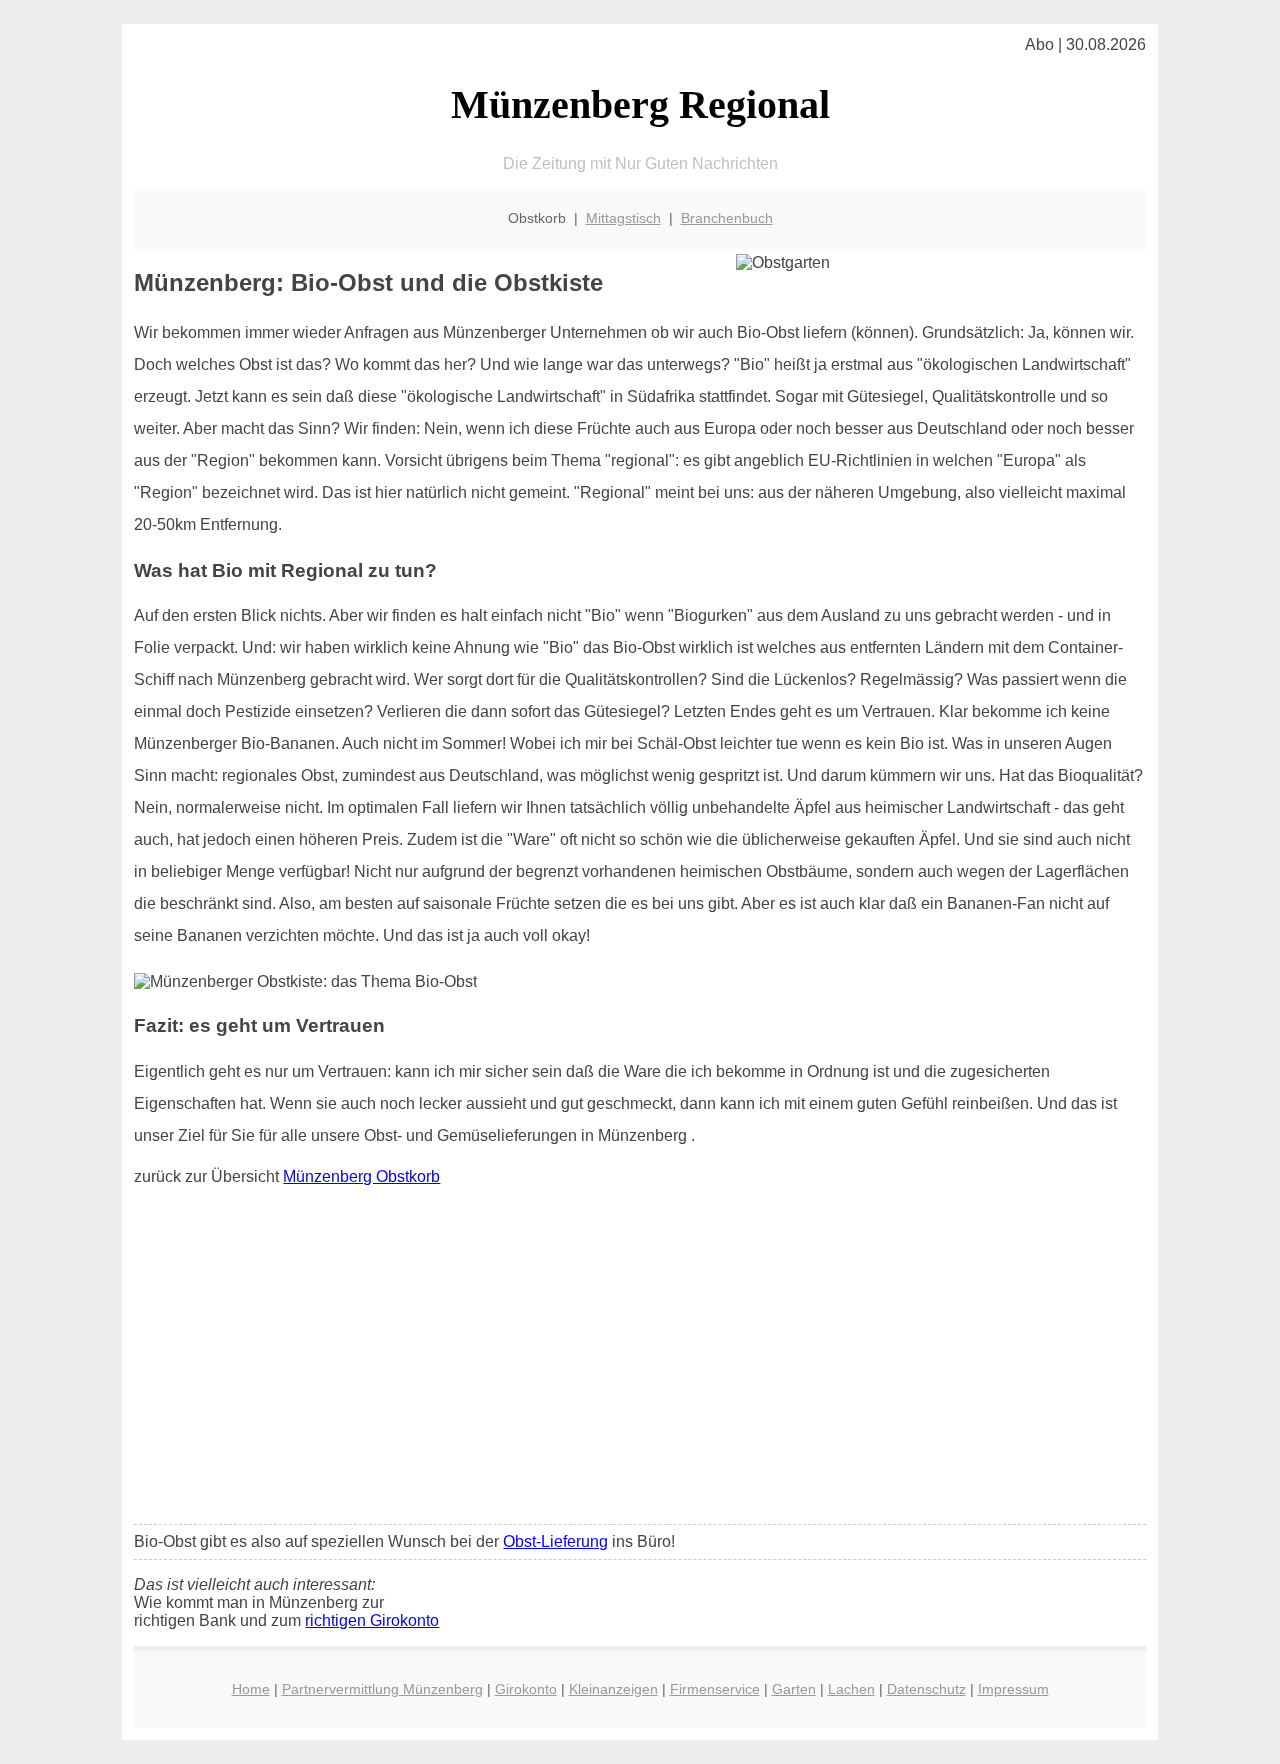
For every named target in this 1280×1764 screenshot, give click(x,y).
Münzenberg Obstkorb (361, 1176)
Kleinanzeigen (613, 1689)
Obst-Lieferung (555, 1541)
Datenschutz (926, 1689)
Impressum (1013, 1689)
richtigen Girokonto (372, 1620)
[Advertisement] (640, 1360)
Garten (794, 1689)
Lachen (851, 1689)
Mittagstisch (623, 218)
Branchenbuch (727, 218)
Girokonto (526, 1689)
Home (251, 1689)
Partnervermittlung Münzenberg (382, 1689)
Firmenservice (715, 1689)
